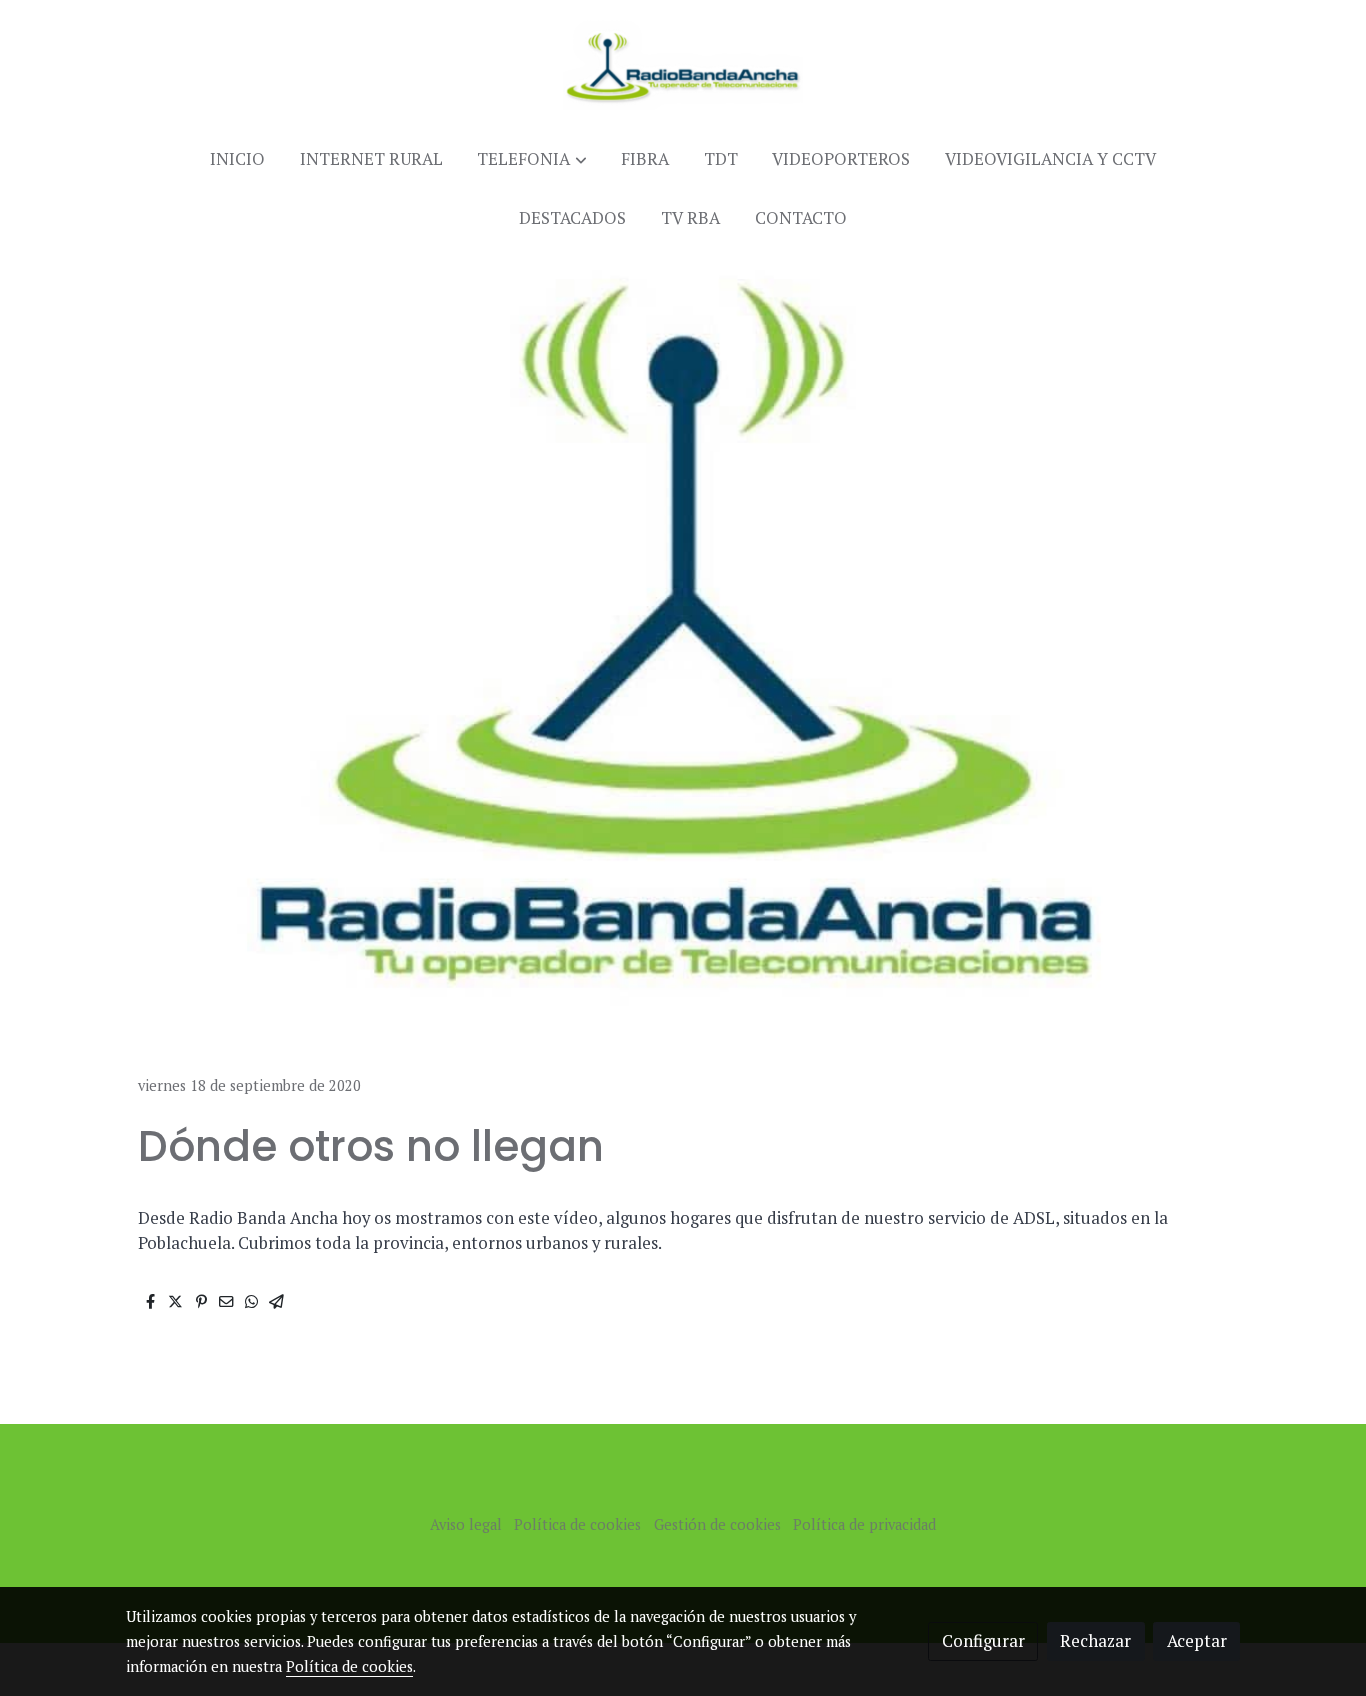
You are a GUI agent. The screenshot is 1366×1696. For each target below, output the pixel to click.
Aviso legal (466, 1524)
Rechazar (1095, 1641)
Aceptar (1197, 1641)
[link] (683, 65)
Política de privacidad (864, 1524)
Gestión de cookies (717, 1524)
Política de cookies (577, 1524)
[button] (532, 159)
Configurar (983, 1641)
